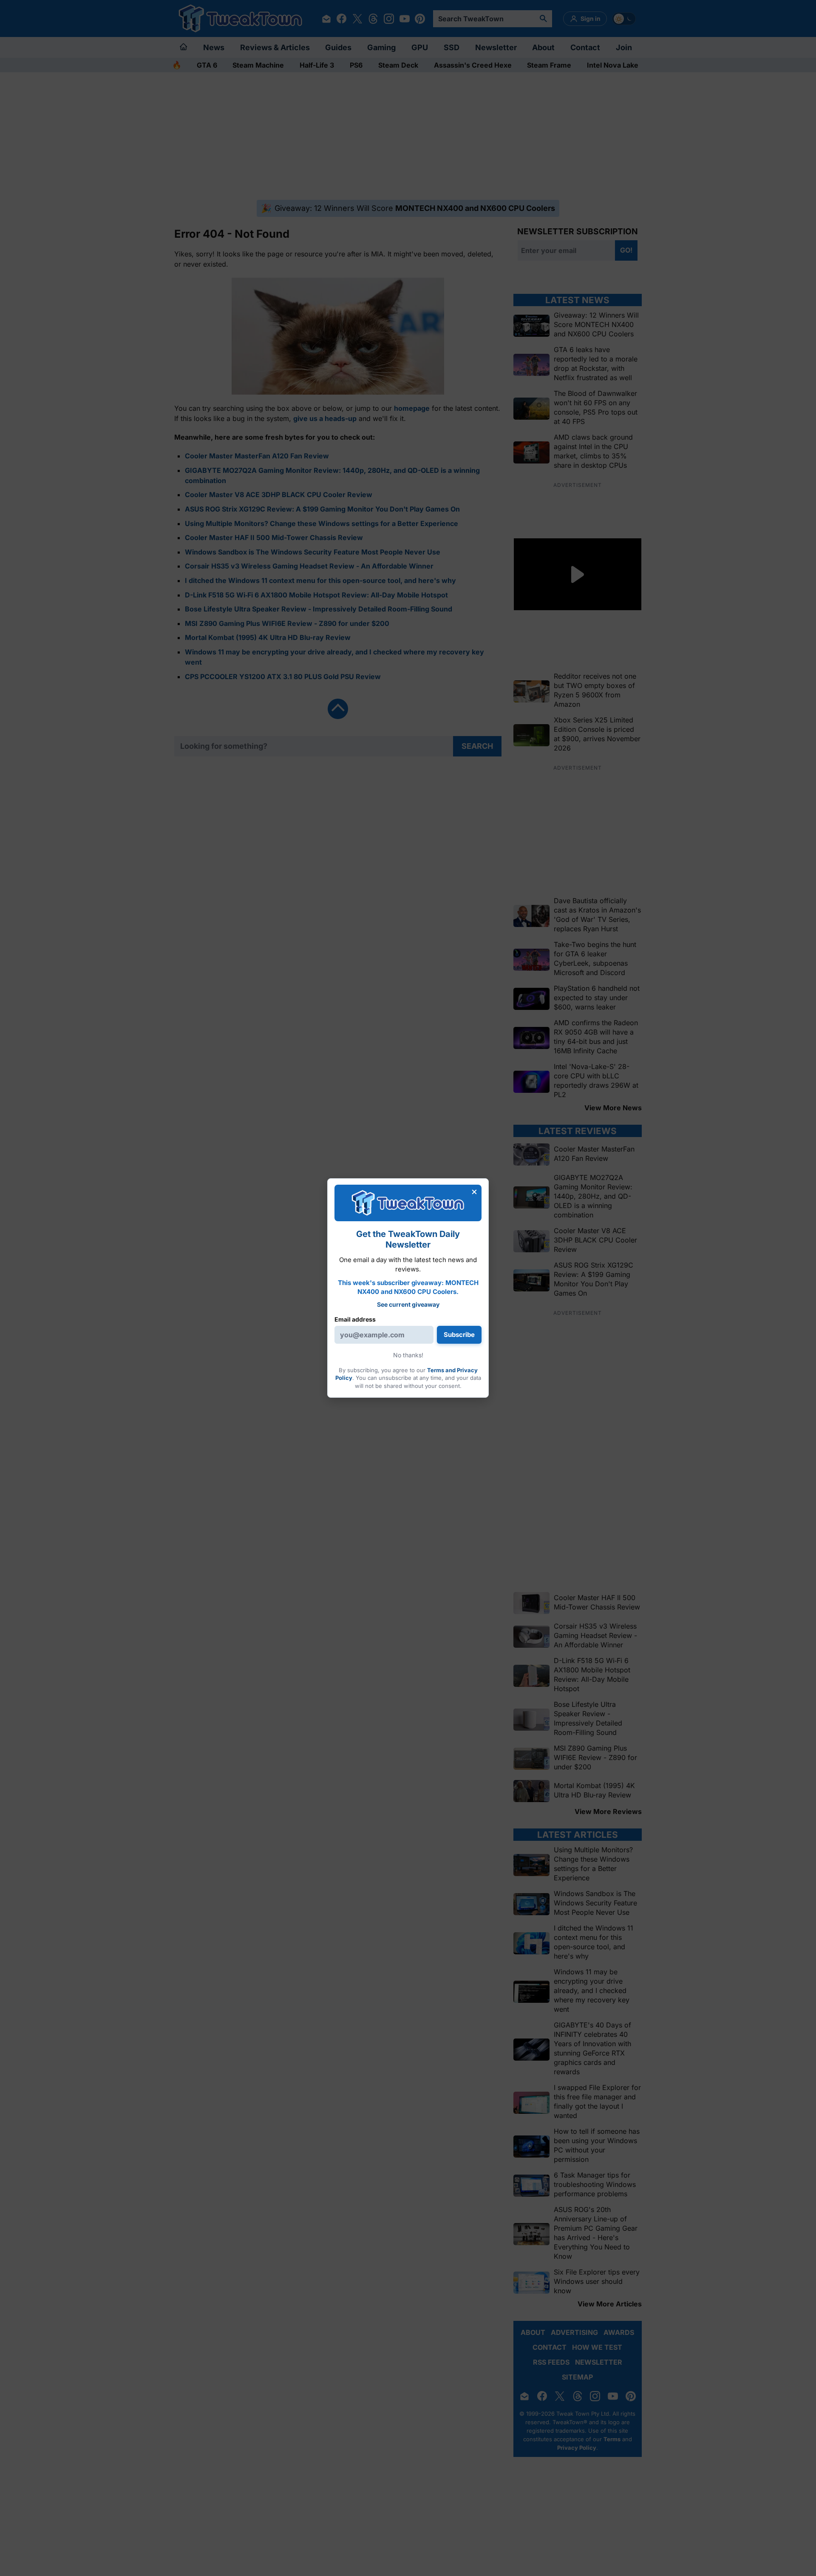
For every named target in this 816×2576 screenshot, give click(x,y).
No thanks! (408, 1355)
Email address (355, 1319)
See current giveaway (408, 1304)
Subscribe (459, 1335)
